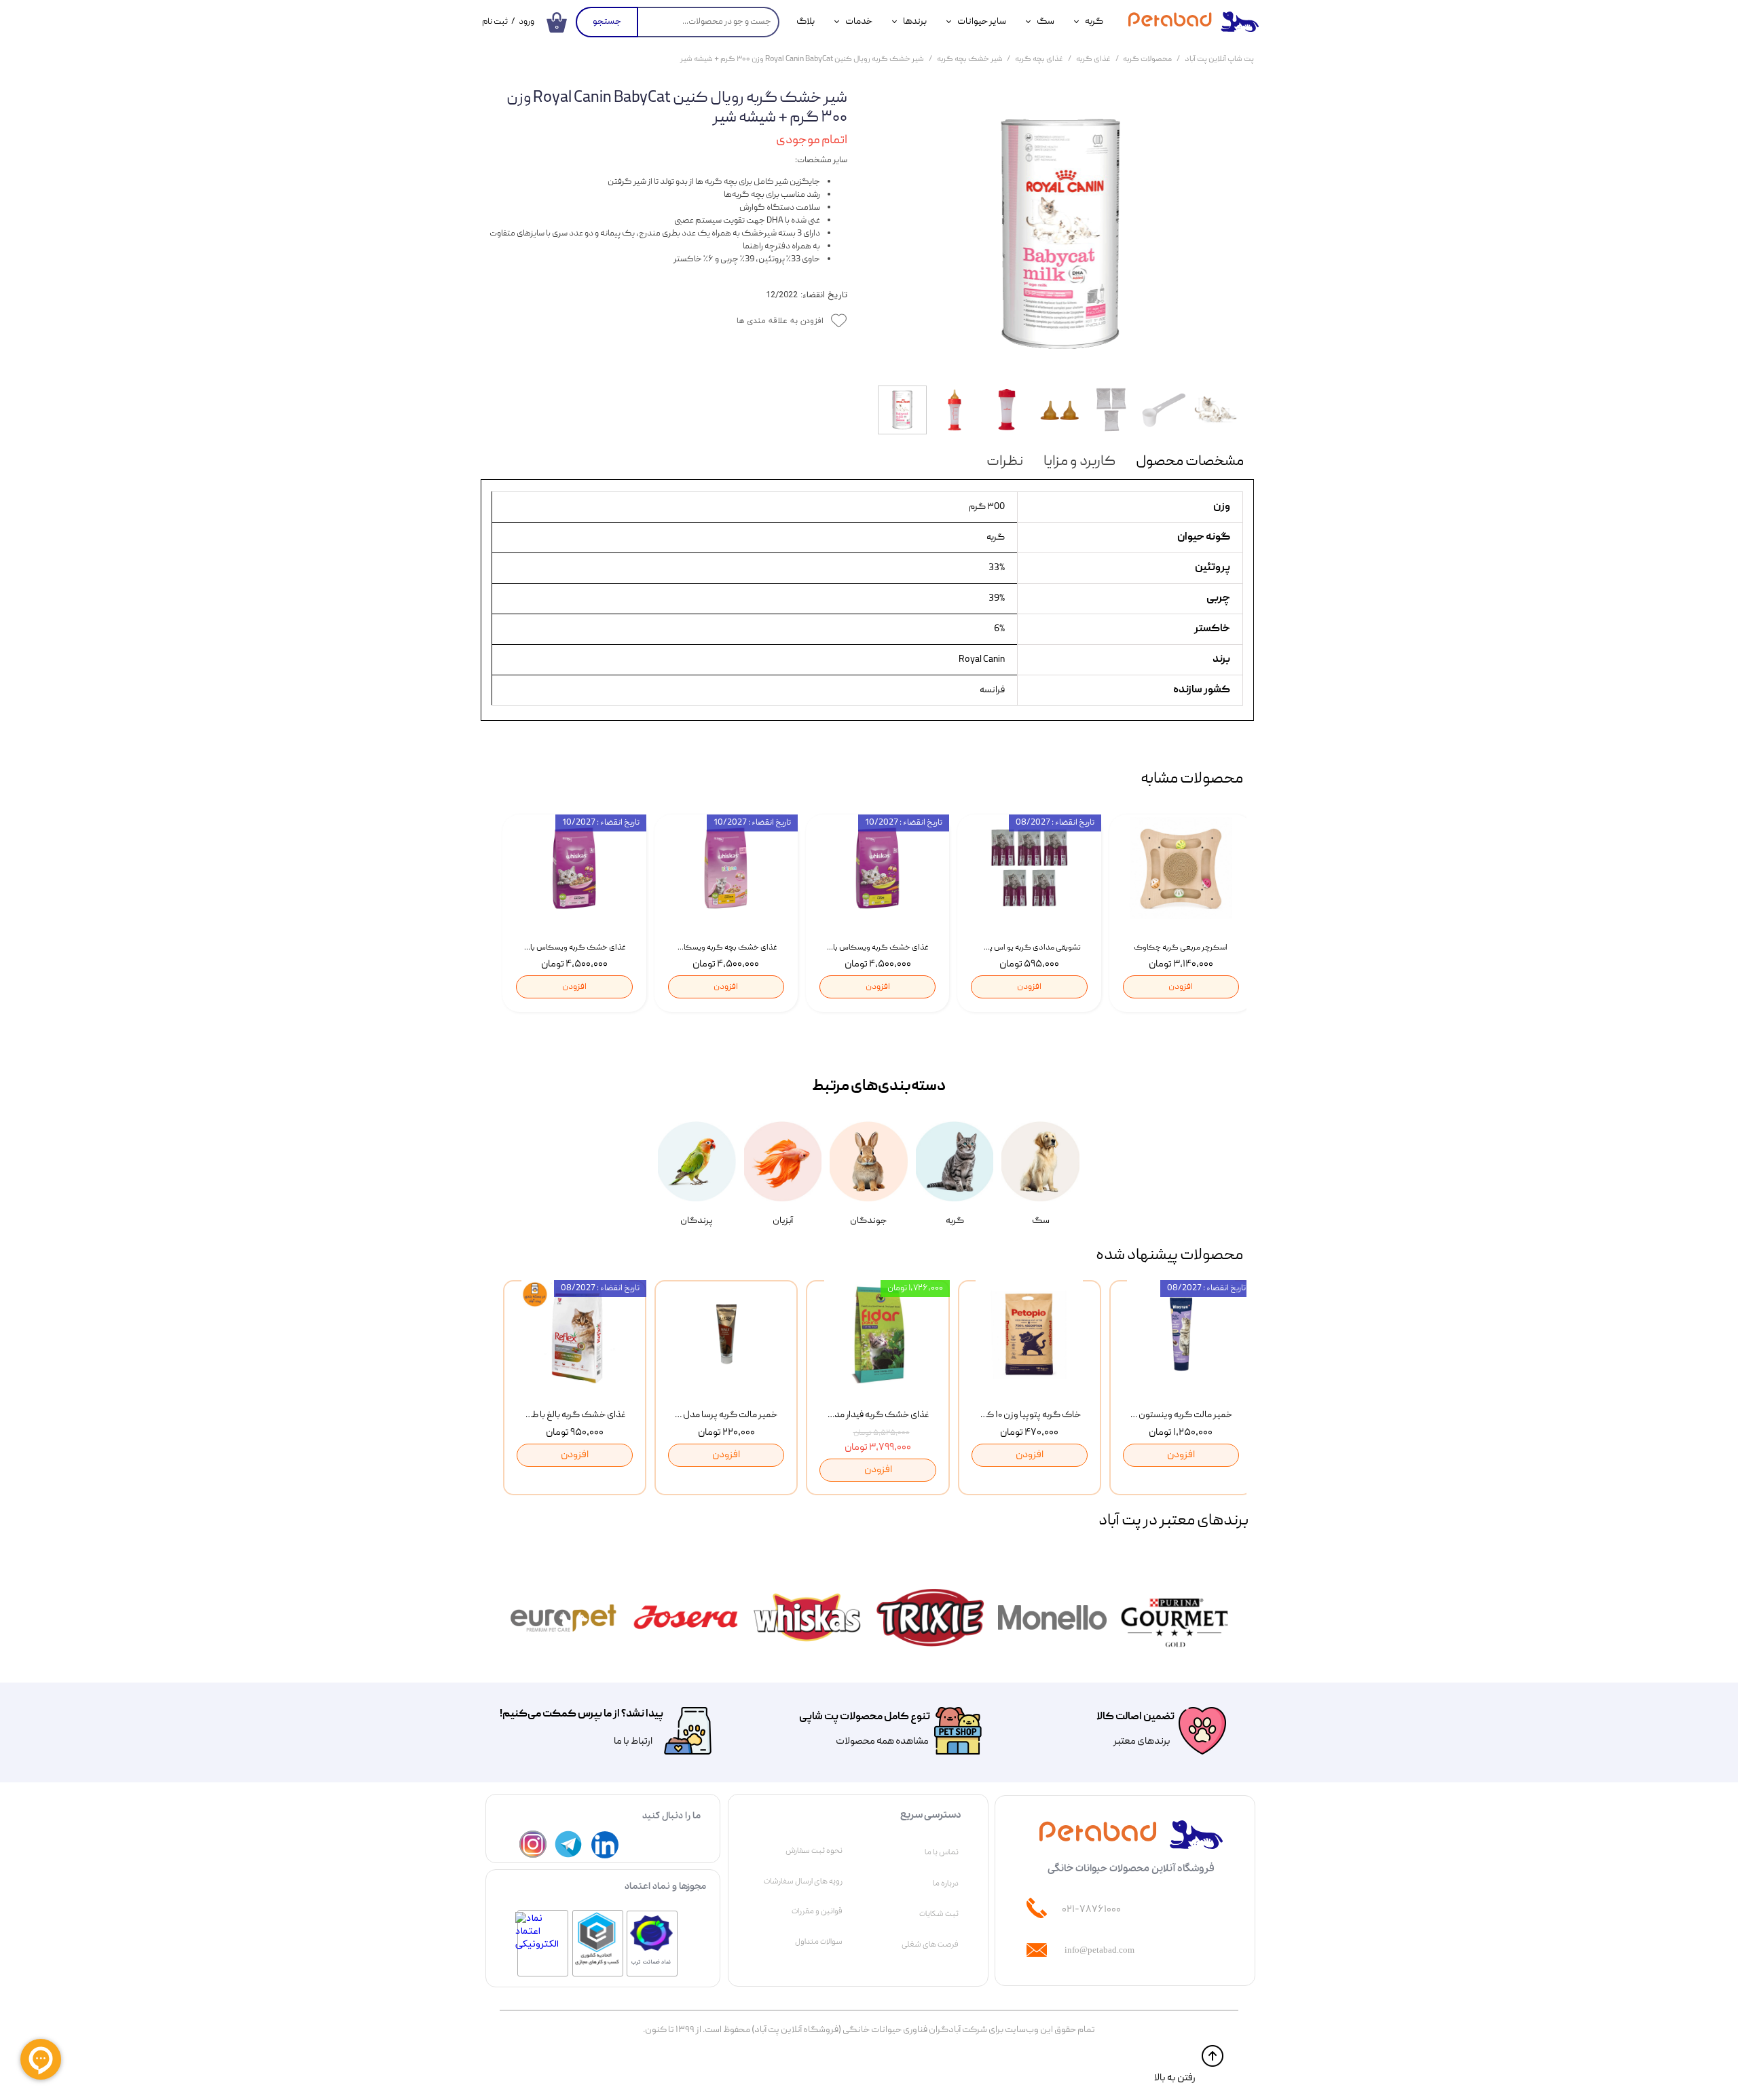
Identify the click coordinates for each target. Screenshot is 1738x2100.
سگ (1046, 22)
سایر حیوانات (982, 22)
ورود (526, 22)
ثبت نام (495, 22)
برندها (915, 22)
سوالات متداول (819, 1942)
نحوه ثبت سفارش (814, 1851)
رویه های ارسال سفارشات (803, 1881)
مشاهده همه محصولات (882, 1742)
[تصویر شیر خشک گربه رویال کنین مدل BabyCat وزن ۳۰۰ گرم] (1061, 234)
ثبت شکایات (939, 1914)
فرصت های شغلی (930, 1945)
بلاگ (806, 22)
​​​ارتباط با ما (632, 1742)
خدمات (859, 22)
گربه (1094, 22)
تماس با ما (942, 1852)
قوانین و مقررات (817, 1911)
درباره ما (946, 1883)
